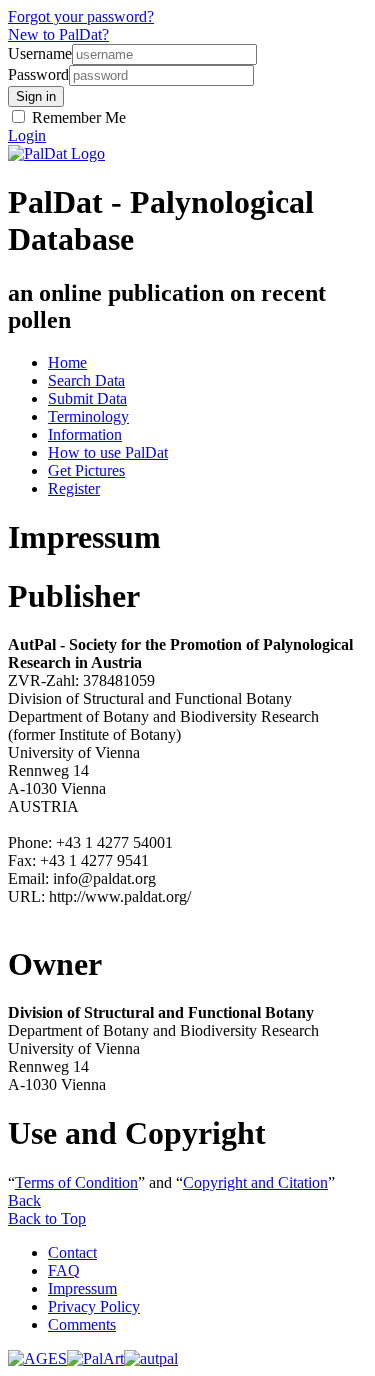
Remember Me (77, 117)
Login (27, 135)
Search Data (86, 380)
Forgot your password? (81, 16)
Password (38, 74)
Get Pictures (86, 470)
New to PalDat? (58, 34)
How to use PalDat (108, 452)
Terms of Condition (76, 1182)
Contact (72, 1252)
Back (24, 1200)
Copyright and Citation (255, 1182)
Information (85, 434)
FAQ (64, 1270)
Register (74, 488)
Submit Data (87, 398)
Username (40, 53)
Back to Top (47, 1218)
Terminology (88, 416)
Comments (82, 1324)
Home (67, 362)
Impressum (82, 1288)
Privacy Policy (94, 1306)
